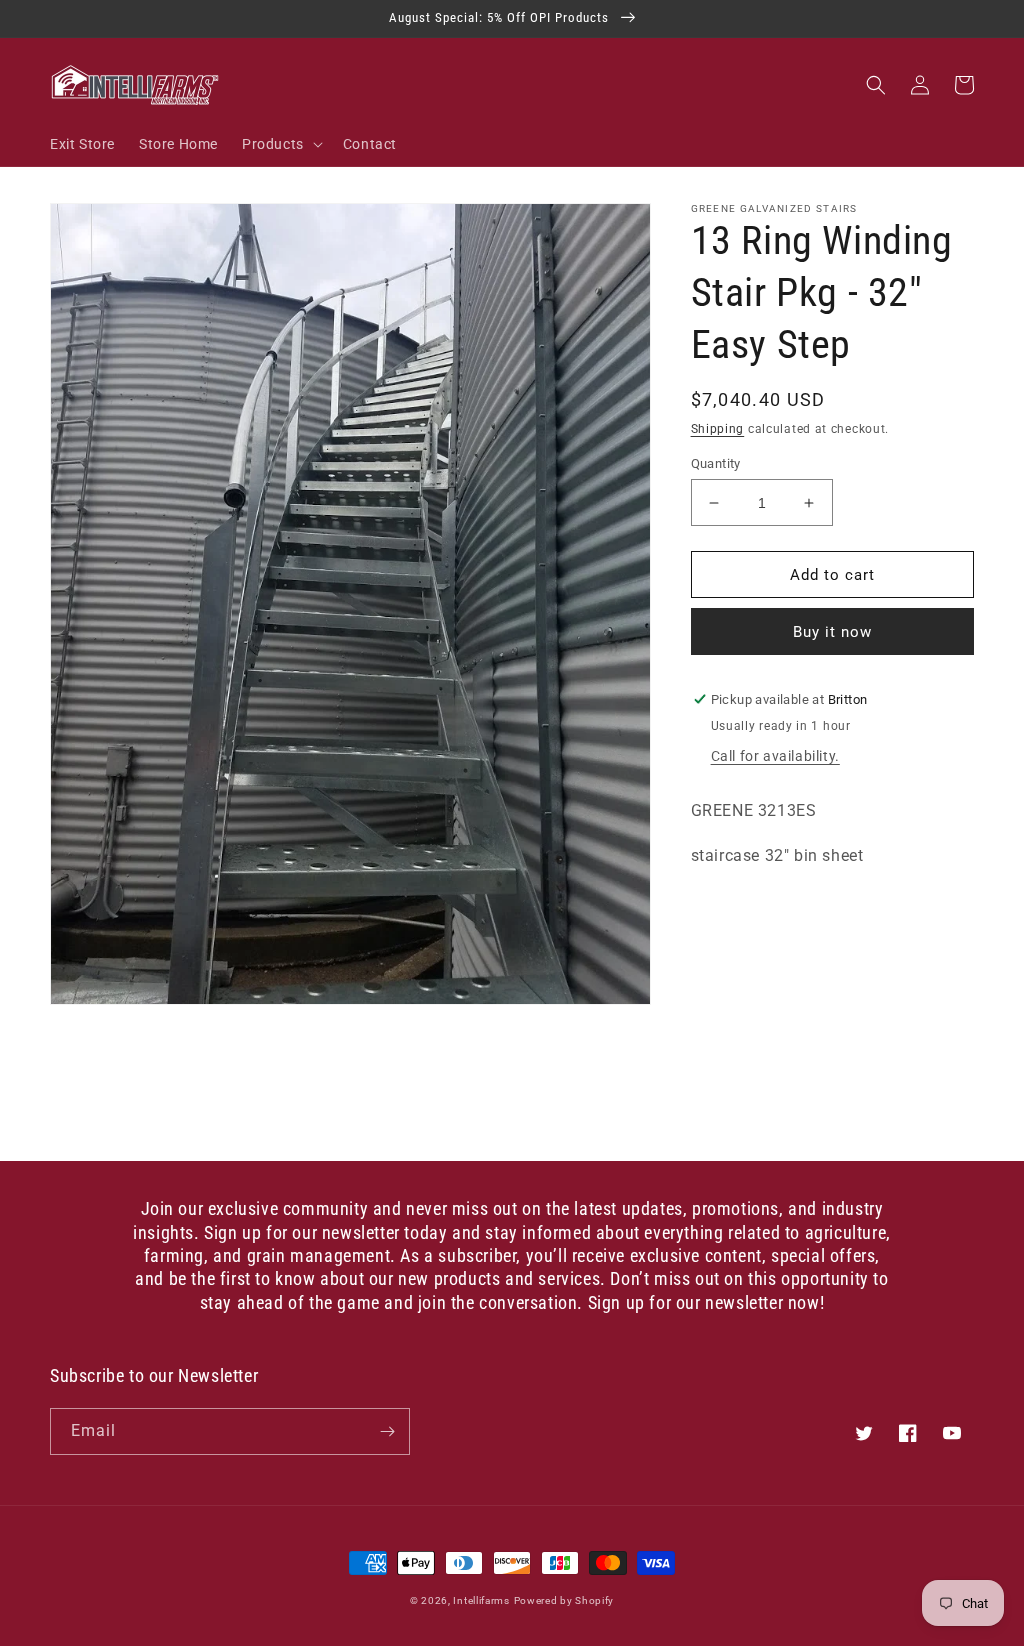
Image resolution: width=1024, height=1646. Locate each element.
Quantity (716, 463)
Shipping (718, 429)
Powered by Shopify (564, 1600)
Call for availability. (775, 756)
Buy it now (832, 632)
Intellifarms (481, 1600)
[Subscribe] (387, 1431)
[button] (280, 144)
